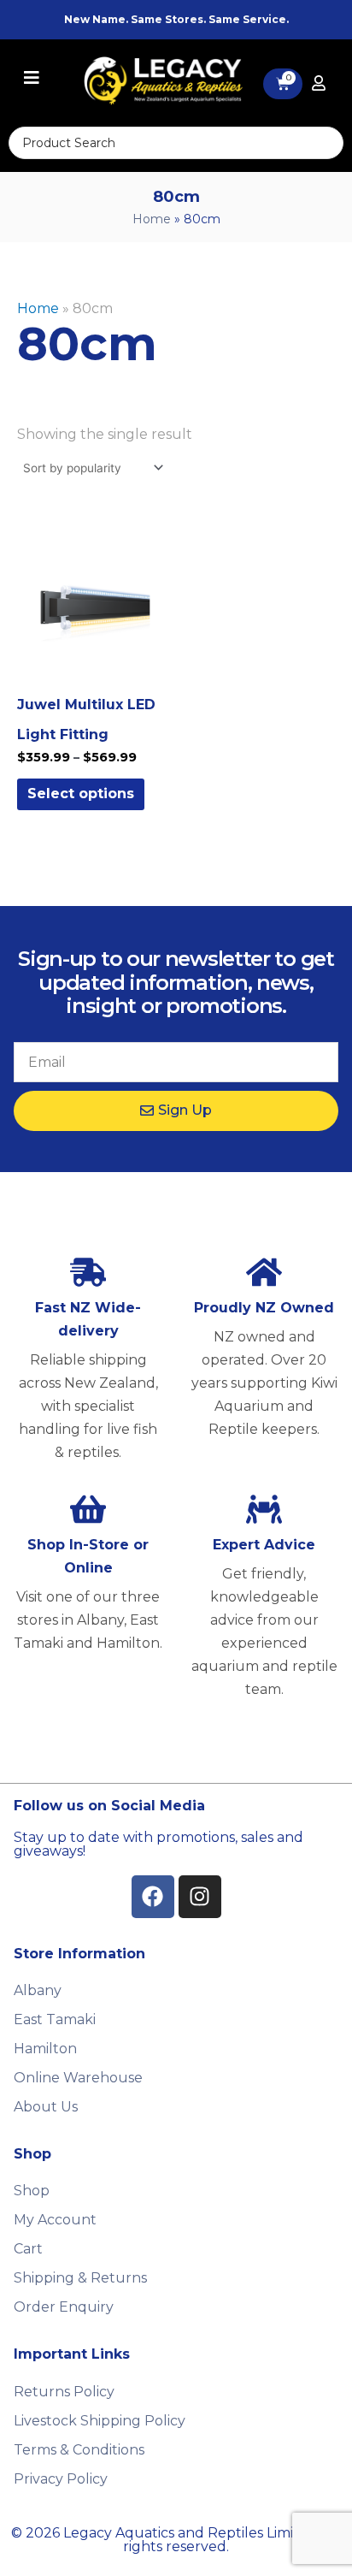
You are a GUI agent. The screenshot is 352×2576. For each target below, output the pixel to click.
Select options (81, 794)
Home (152, 219)
